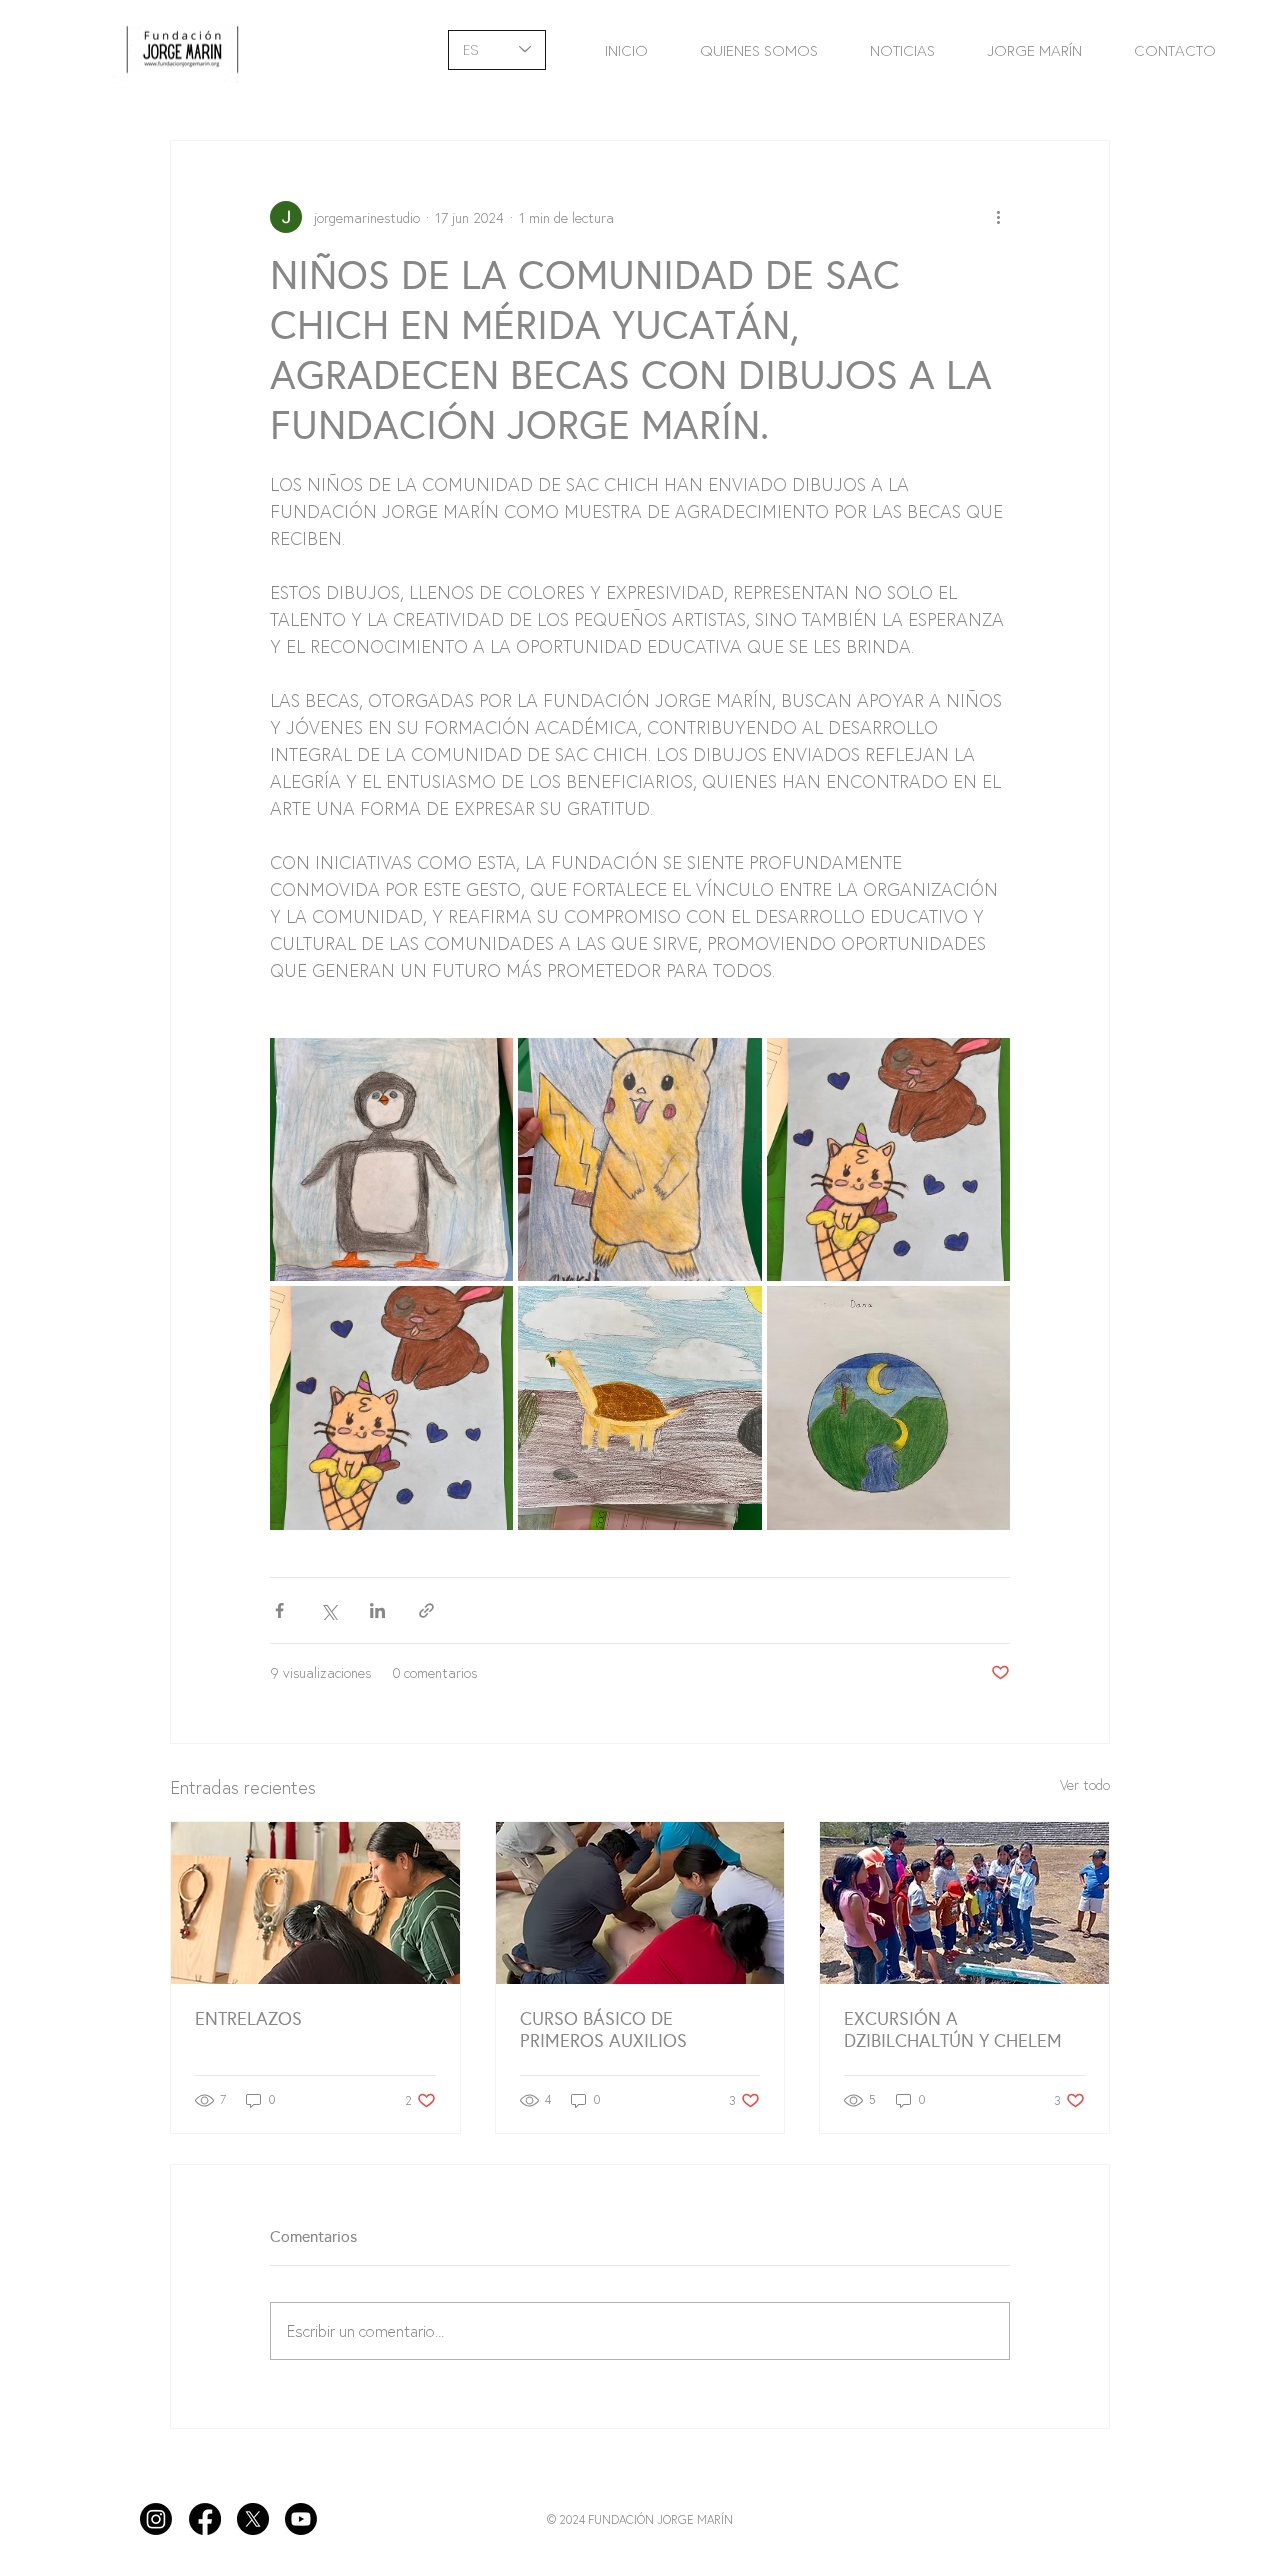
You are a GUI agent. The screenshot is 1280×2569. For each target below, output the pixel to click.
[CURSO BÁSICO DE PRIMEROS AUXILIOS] (640, 1903)
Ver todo (1085, 1784)
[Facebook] (205, 2519)
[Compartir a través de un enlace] (426, 1610)
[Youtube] (301, 2519)
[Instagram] (156, 2519)
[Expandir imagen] (391, 1159)
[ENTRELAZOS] (315, 1903)
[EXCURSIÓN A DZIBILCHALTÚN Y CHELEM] (964, 1903)
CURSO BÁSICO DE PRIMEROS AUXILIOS (603, 2030)
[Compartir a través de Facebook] (279, 1610)
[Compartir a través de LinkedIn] (377, 1610)
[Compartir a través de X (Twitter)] (328, 1610)
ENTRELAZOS (248, 2019)
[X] (253, 2519)
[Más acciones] (998, 217)
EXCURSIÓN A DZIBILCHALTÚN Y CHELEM (953, 2030)
